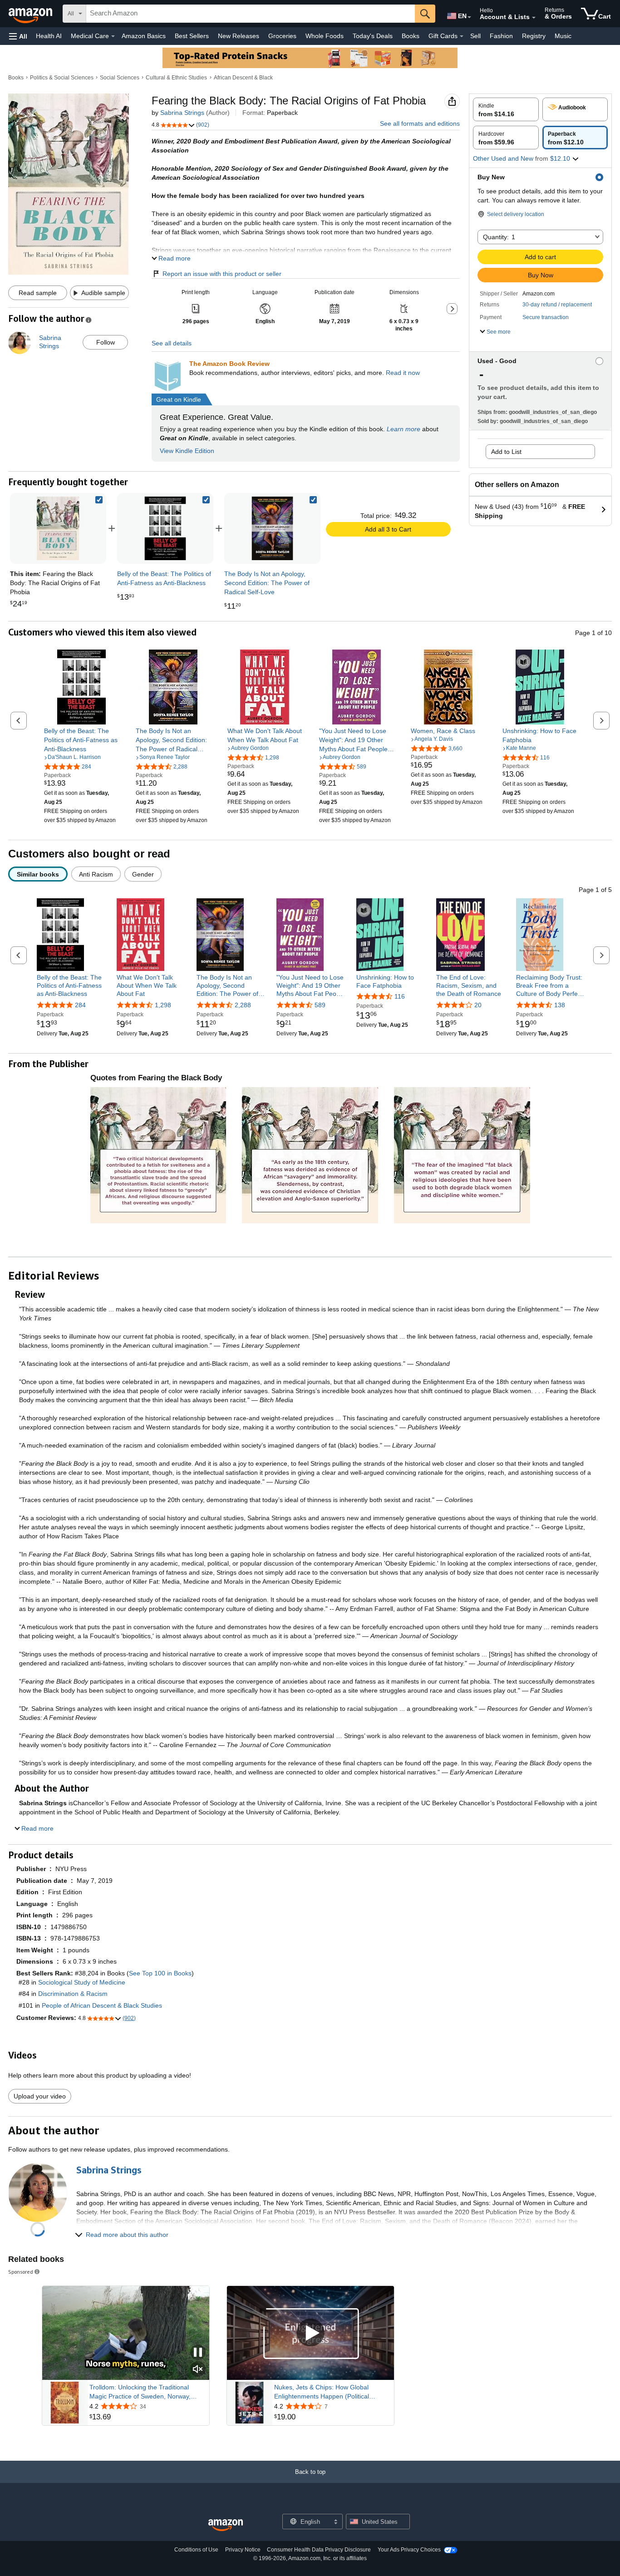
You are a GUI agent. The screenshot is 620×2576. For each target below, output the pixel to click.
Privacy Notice (243, 2550)
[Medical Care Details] (113, 36)
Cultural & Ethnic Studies (176, 78)
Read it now (403, 373)
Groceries (282, 36)
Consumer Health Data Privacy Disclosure (319, 2550)
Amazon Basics (144, 36)
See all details (172, 343)
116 (400, 996)
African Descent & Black (243, 78)
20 (478, 1005)
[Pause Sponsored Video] (198, 2353)
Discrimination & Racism (73, 1994)
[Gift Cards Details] (462, 36)
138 (560, 1005)
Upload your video (40, 2096)
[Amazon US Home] (226, 2525)
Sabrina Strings (182, 113)
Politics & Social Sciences (62, 78)
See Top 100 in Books (160, 1973)
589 (320, 1005)
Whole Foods (325, 36)
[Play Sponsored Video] (310, 2333)
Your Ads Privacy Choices (409, 2550)
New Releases (239, 36)
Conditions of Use (196, 2550)
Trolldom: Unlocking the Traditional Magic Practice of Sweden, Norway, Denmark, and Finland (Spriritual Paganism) (140, 2392)
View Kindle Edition (187, 451)
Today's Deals (373, 36)
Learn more (403, 429)
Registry (534, 36)
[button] (18, 36)
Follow (106, 342)
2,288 (243, 1005)
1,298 (163, 1005)
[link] (165, 528)
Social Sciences (120, 78)
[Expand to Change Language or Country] (469, 17)
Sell (475, 36)
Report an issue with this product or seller (222, 274)
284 (80, 1005)
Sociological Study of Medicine (82, 1982)
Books (411, 36)
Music (563, 36)
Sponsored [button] (21, 2272)
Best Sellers (192, 36)
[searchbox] (251, 14)
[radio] (506, 109)
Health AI (49, 36)
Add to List (506, 452)
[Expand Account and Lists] (534, 18)
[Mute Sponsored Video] (198, 2370)
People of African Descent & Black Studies (102, 2005)
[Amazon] (31, 14)
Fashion (501, 36)
